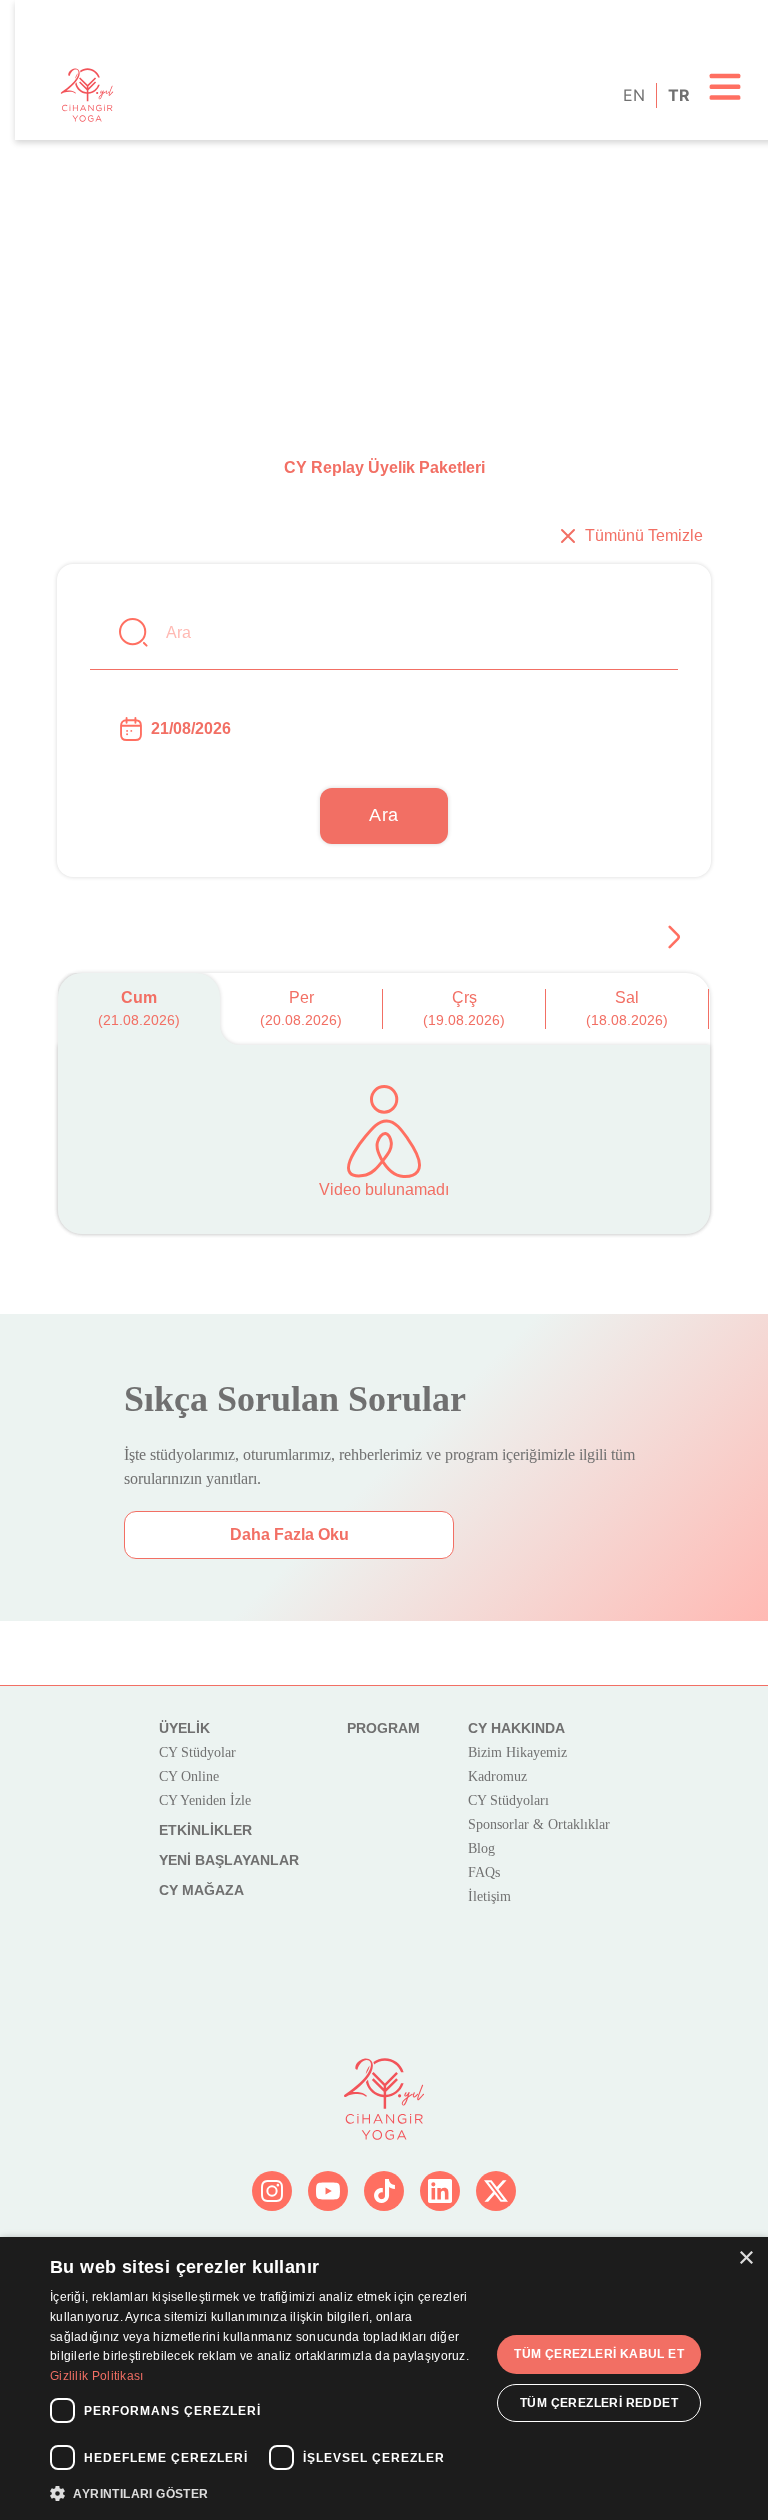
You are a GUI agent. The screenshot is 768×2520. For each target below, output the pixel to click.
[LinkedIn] (440, 2191)
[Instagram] (272, 2191)
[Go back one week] (674, 937)
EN (632, 95)
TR (677, 95)
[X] (496, 2191)
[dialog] (384, 2378)
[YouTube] (328, 2191)
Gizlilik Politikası (97, 2376)
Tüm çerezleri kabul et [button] (599, 2354)
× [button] (745, 2258)
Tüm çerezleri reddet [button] (599, 2403)
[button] (264, 2493)
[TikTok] (384, 2191)
